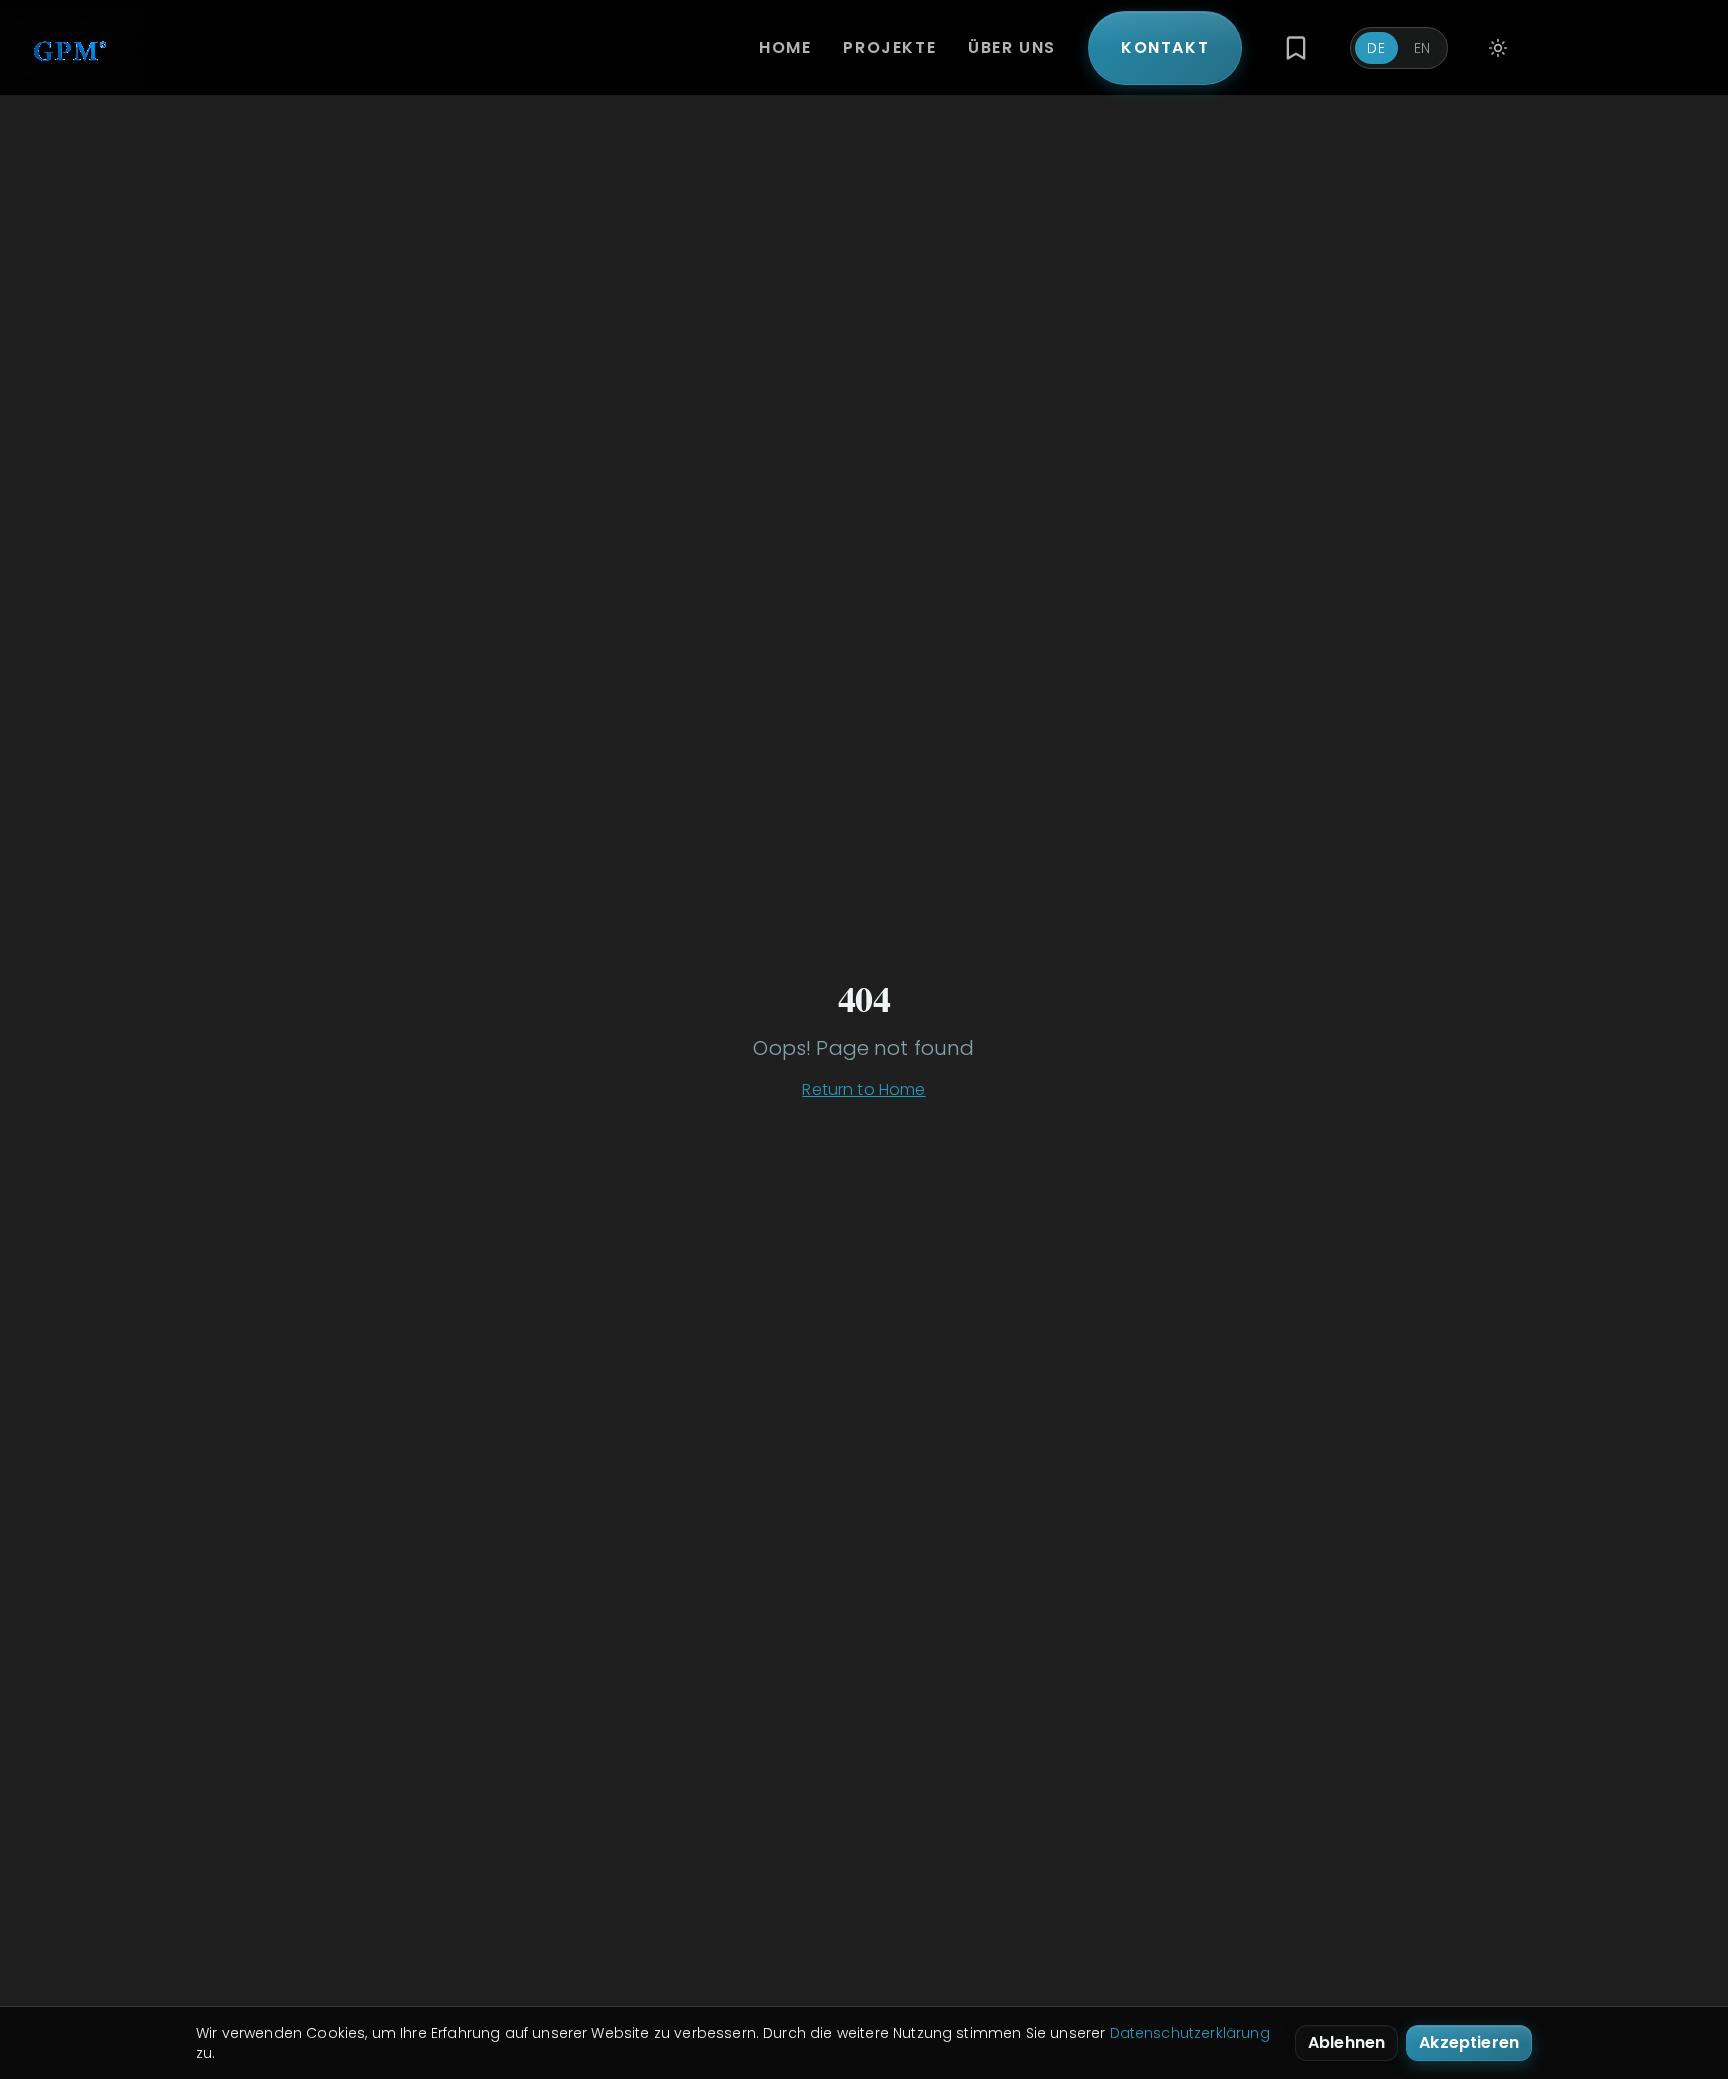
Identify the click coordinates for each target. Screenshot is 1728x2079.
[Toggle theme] (1498, 48)
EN (1422, 48)
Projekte (889, 47)
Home (785, 47)
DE (1376, 48)
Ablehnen (1346, 2042)
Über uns (1012, 47)
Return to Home (863, 1089)
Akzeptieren (1469, 2042)
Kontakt (1165, 47)
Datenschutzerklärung (1190, 2033)
